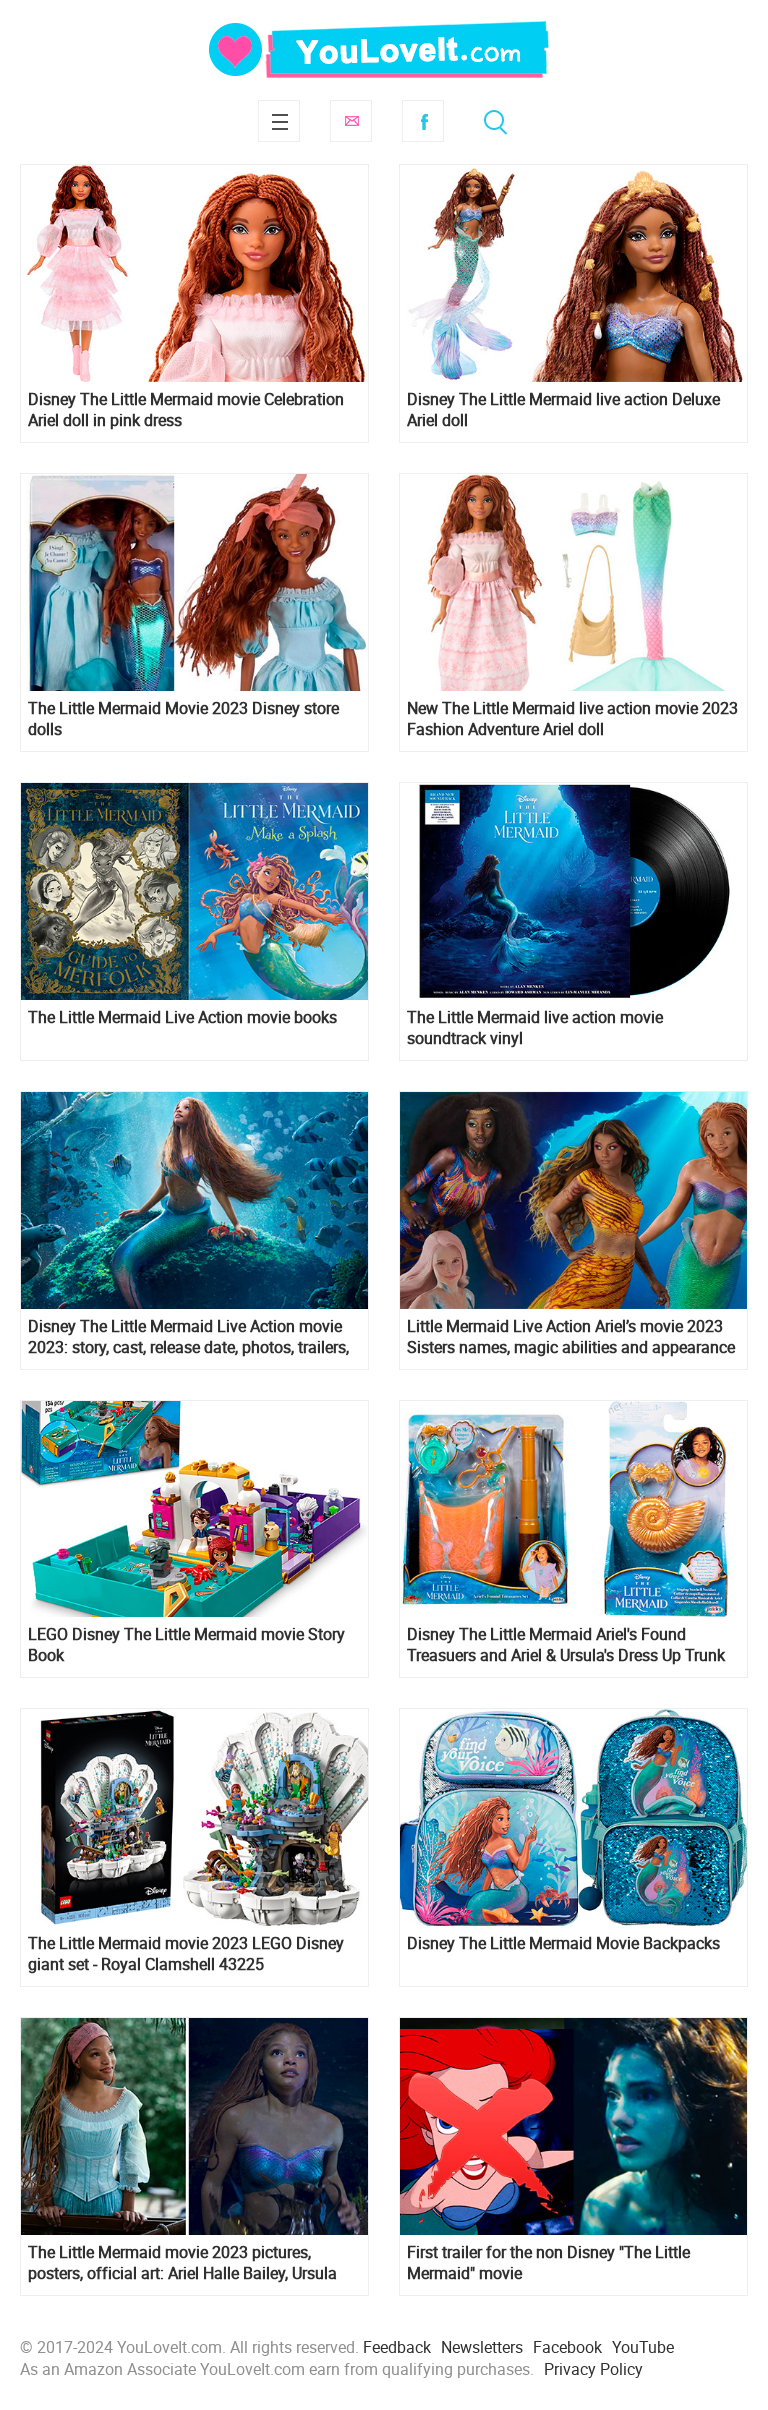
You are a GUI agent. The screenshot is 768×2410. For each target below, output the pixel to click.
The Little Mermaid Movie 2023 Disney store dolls (183, 719)
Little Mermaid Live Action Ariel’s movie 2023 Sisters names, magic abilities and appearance (571, 1337)
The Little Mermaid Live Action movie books (182, 1017)
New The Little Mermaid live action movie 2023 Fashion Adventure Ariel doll (572, 719)
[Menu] (279, 121)
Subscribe (351, 121)
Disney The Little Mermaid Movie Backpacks (563, 1943)
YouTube (643, 2347)
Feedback (397, 2347)
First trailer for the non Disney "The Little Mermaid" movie (548, 2263)
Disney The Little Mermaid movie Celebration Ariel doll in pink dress (186, 410)
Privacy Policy (593, 2369)
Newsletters (482, 2347)
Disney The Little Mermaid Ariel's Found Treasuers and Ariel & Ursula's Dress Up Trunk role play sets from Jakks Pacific (566, 1645)
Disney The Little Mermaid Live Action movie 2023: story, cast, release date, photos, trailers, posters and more (188, 1337)
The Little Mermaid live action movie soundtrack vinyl (535, 1028)
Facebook (423, 121)
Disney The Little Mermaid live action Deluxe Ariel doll (563, 410)
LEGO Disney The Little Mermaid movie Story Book (186, 1645)
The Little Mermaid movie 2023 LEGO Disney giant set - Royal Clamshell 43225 (186, 1954)
